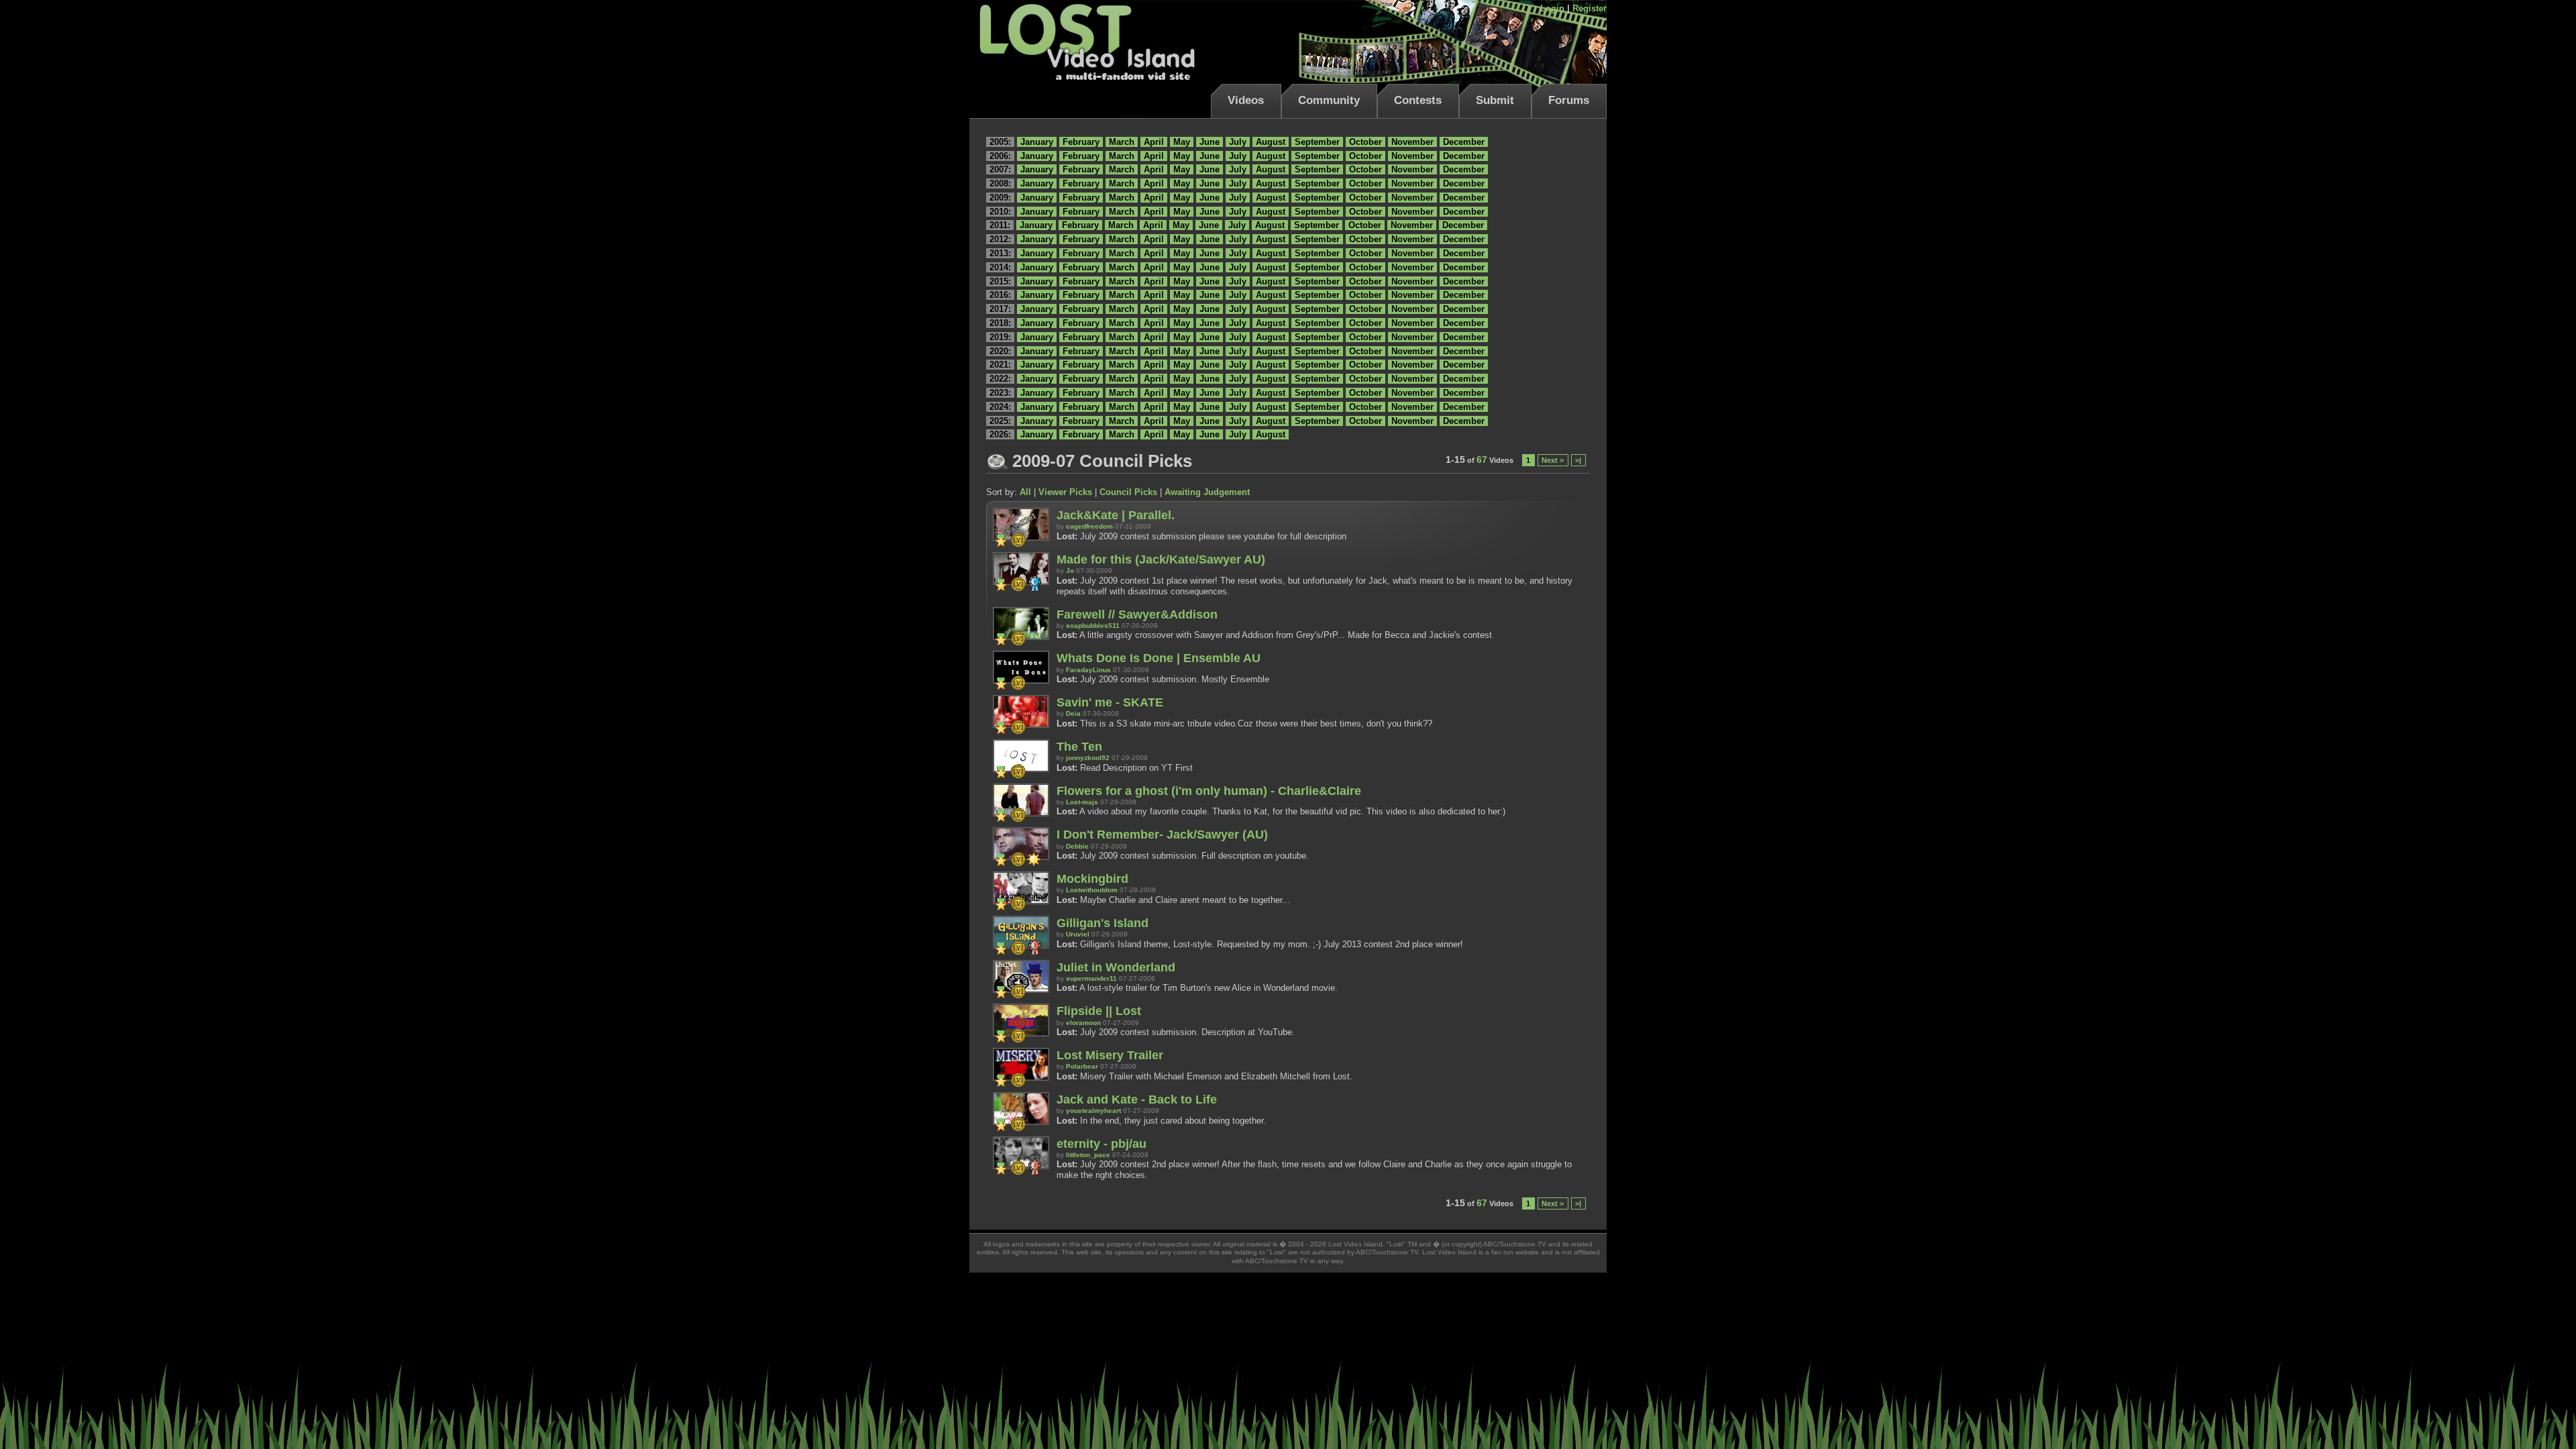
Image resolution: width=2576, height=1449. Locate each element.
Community (1329, 100)
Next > (1553, 460)
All (1025, 492)
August (1271, 142)
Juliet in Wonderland (1116, 967)
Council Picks (1128, 492)
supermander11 (1091, 978)
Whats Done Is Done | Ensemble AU (1159, 658)
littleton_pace (1088, 1155)
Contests (1418, 100)
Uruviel (1078, 934)
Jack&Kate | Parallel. (1116, 515)
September (1317, 142)
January (1037, 142)
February (1081, 142)
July (1238, 142)
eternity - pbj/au (1102, 1144)
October (1365, 142)
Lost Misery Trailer (1110, 1055)
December (1464, 142)
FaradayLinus (1088, 670)
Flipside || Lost (1099, 1011)
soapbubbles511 (1093, 626)
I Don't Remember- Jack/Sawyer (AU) (1162, 835)
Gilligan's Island (1103, 923)
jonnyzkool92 (1088, 758)
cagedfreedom (1089, 526)
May (1182, 142)
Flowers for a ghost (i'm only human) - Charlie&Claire (1209, 791)
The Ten (1079, 747)
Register (1590, 8)
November (1412, 142)
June (1210, 142)
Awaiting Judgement (1207, 492)
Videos (1246, 100)
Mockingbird (1092, 879)
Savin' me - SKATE (1110, 702)
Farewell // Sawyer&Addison (1137, 614)
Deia (1073, 713)
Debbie (1077, 846)
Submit (1495, 100)
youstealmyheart (1093, 1111)
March (1122, 142)
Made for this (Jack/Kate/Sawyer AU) (1161, 559)
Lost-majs (1082, 802)
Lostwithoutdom (1092, 890)
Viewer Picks (1065, 492)
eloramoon (1083, 1023)
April (1154, 142)
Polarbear (1082, 1066)
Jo (1070, 571)
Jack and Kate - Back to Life (1137, 1099)
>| (1578, 460)
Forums (1569, 100)
